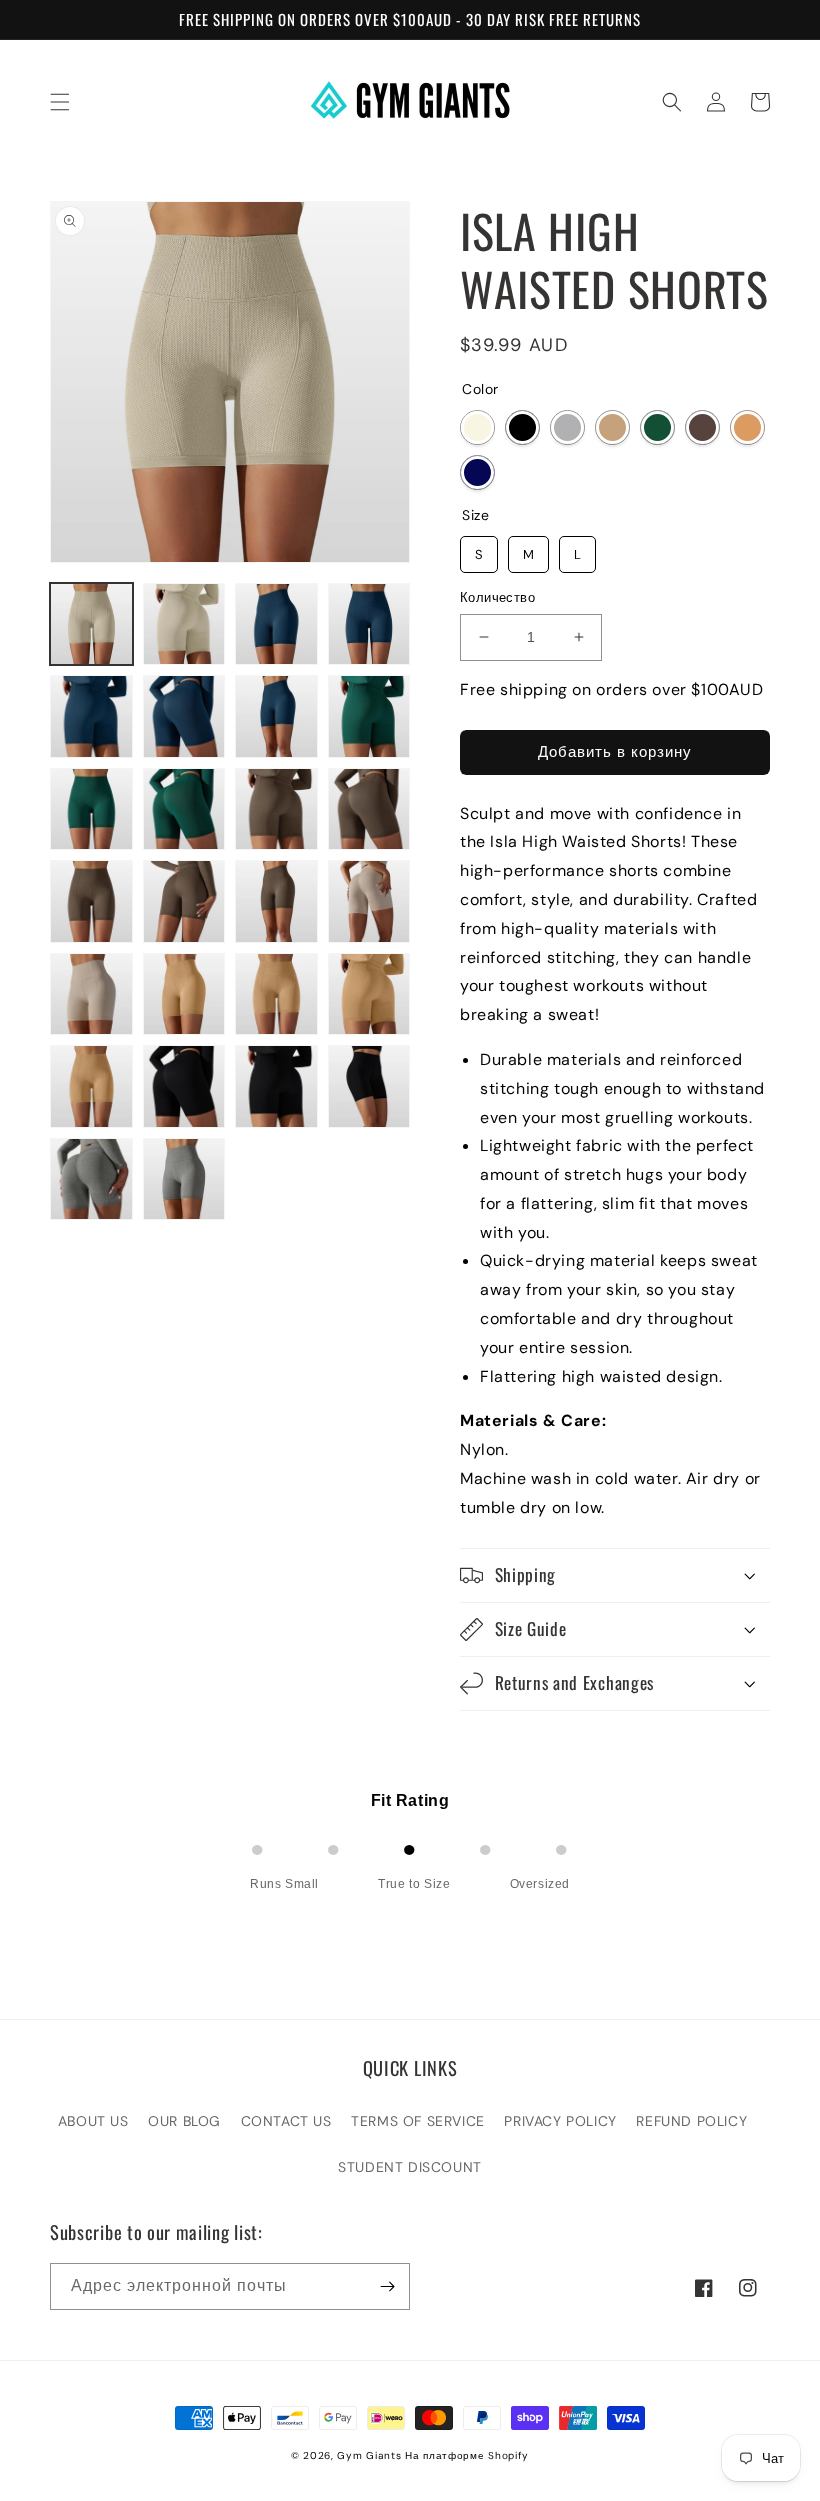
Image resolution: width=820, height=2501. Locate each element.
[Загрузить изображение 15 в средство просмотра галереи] (276, 901)
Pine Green (657, 427)
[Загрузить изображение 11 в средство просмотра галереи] (276, 809)
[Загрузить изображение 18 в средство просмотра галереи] (184, 994)
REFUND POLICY (691, 2121)
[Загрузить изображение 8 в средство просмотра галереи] (369, 716)
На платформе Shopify (467, 2455)
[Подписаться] (387, 2286)
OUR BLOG (184, 2121)
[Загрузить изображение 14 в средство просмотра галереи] (184, 901)
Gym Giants (369, 2455)
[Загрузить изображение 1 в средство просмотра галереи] (91, 624)
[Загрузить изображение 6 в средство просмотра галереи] (184, 716)
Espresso (702, 427)
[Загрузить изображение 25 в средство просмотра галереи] (91, 1179)
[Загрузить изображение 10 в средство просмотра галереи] (184, 809)
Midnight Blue (477, 472)
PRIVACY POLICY (560, 2121)
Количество (497, 597)
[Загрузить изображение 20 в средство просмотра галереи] (369, 994)
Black (522, 427)
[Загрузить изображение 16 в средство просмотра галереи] (369, 901)
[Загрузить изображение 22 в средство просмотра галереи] (184, 1086)
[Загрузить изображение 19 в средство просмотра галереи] (276, 994)
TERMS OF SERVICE (418, 2121)
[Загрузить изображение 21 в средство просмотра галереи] (91, 1086)
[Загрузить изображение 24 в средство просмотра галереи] (369, 1086)
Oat (612, 427)
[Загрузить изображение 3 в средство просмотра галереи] (276, 624)
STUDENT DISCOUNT (410, 2167)
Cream (477, 427)
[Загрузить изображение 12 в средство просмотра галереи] (369, 809)
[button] (60, 102)
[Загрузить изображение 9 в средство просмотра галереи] (91, 809)
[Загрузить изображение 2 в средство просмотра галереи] (184, 624)
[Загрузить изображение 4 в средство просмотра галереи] (369, 624)
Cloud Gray (567, 427)
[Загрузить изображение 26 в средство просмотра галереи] (184, 1179)
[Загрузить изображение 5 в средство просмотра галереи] (91, 716)
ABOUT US (93, 2121)
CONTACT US (286, 2121)
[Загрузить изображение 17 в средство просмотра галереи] (91, 994)
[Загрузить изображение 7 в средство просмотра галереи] (276, 716)
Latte (747, 427)
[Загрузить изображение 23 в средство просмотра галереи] (276, 1086)
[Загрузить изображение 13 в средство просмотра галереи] (91, 901)
